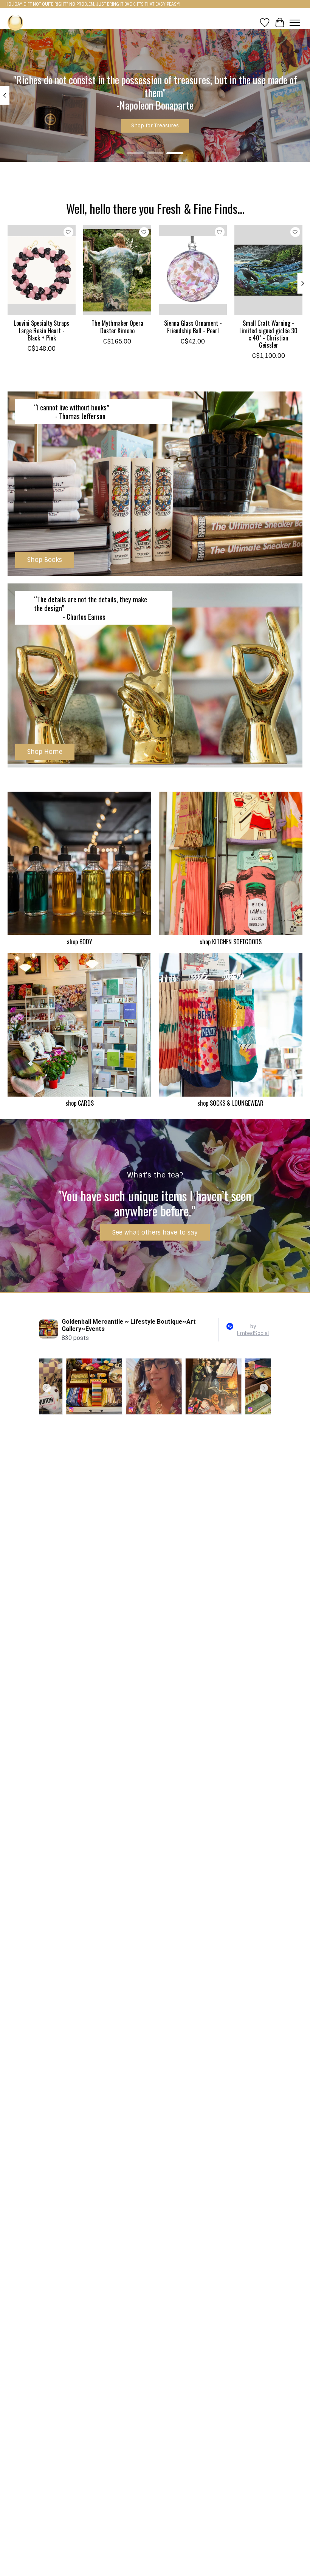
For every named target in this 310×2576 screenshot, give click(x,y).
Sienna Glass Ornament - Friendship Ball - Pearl (193, 327)
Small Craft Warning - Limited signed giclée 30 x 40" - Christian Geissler (268, 334)
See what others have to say (155, 1232)
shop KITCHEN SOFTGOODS (231, 942)
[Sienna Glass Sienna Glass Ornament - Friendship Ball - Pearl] (193, 270)
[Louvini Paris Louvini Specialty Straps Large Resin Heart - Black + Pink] (42, 270)
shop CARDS (80, 1103)
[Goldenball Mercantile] (15, 22)
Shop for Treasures (155, 125)
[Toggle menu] (295, 23)
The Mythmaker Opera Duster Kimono (117, 327)
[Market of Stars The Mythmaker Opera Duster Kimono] (117, 270)
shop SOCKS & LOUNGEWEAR (230, 1103)
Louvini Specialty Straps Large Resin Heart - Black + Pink (42, 330)
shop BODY (80, 942)
